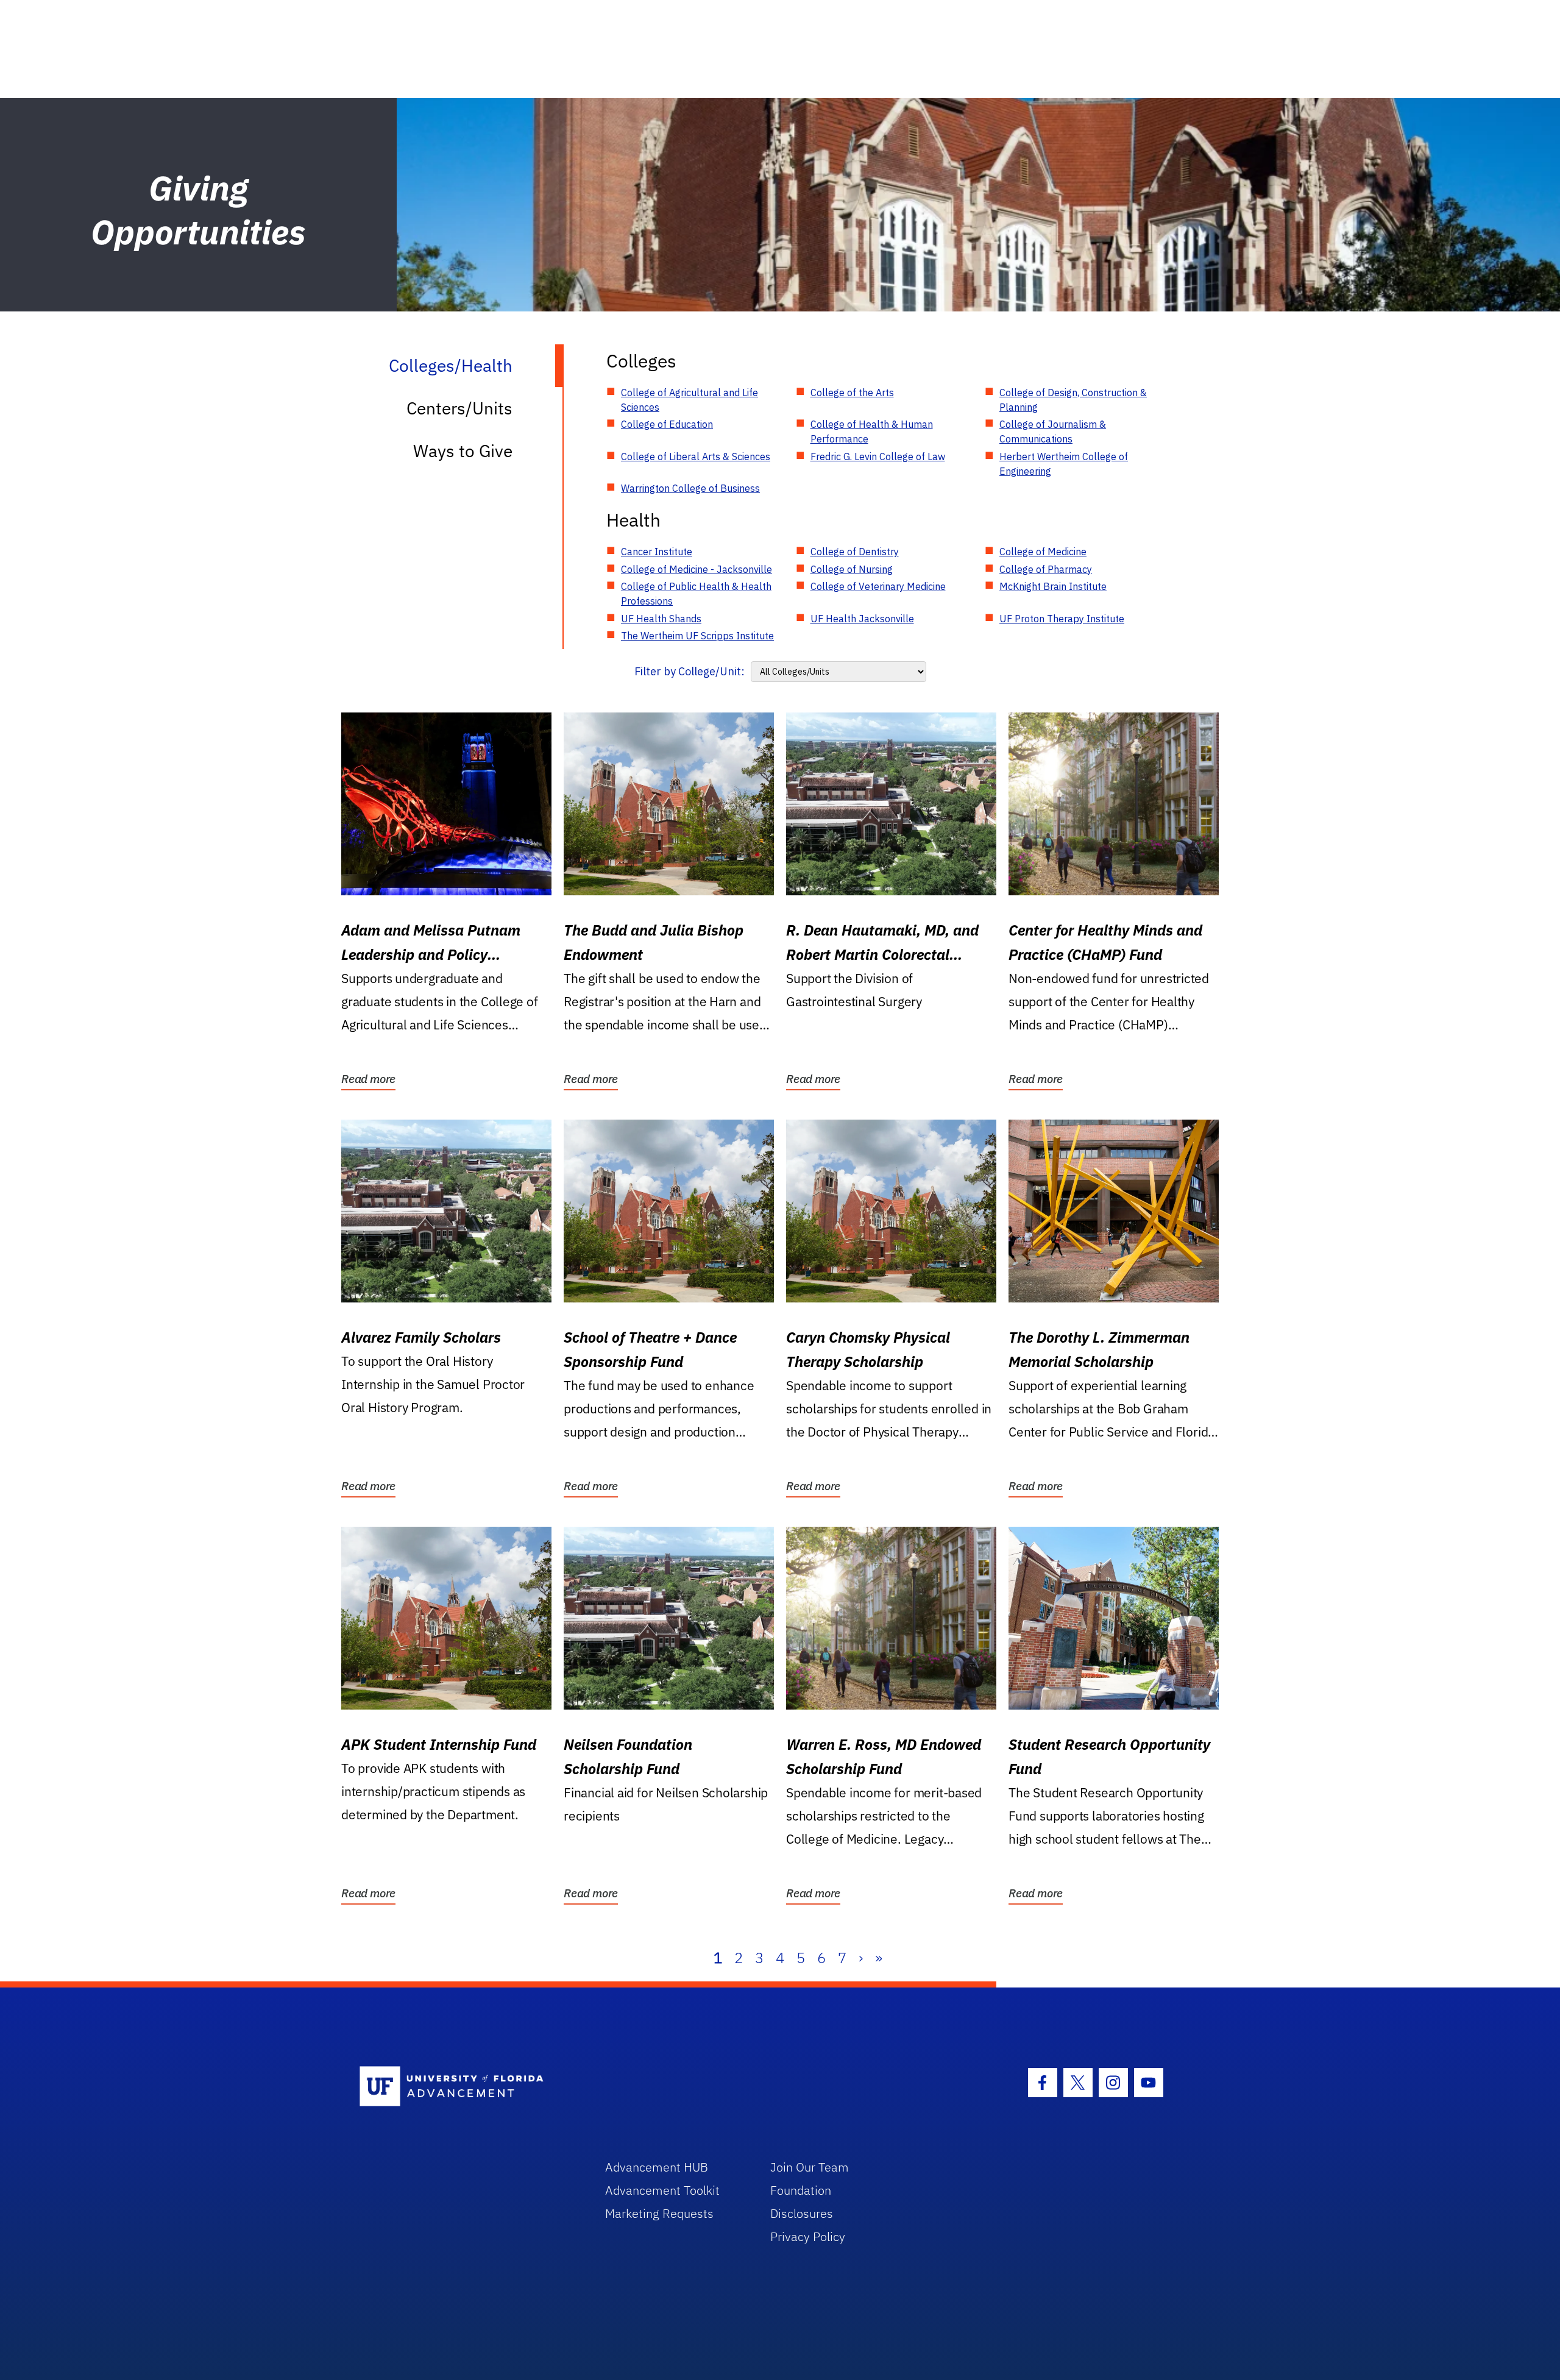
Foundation (801, 2190)
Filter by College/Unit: (690, 671)
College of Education (667, 424)
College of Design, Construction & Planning (1073, 400)
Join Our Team (810, 2167)
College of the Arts (852, 393)
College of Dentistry (855, 552)
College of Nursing (852, 569)
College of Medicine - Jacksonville (697, 569)
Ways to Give (463, 451)
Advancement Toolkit (662, 2190)
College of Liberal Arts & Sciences (696, 456)
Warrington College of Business (690, 488)
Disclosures (802, 2213)
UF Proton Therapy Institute (1062, 619)
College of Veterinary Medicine (878, 586)
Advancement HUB (657, 2167)
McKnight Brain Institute (1053, 586)
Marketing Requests (659, 2213)
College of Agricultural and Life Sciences (690, 400)
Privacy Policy (808, 2236)
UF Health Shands (661, 619)
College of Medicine (1043, 552)
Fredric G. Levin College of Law (878, 456)
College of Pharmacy (1046, 569)
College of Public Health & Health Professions (696, 594)
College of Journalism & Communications (1053, 432)
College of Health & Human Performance (872, 432)
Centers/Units (459, 408)
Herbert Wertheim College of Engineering (1064, 464)
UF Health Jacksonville (862, 619)
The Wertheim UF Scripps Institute (697, 636)
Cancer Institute (657, 552)
